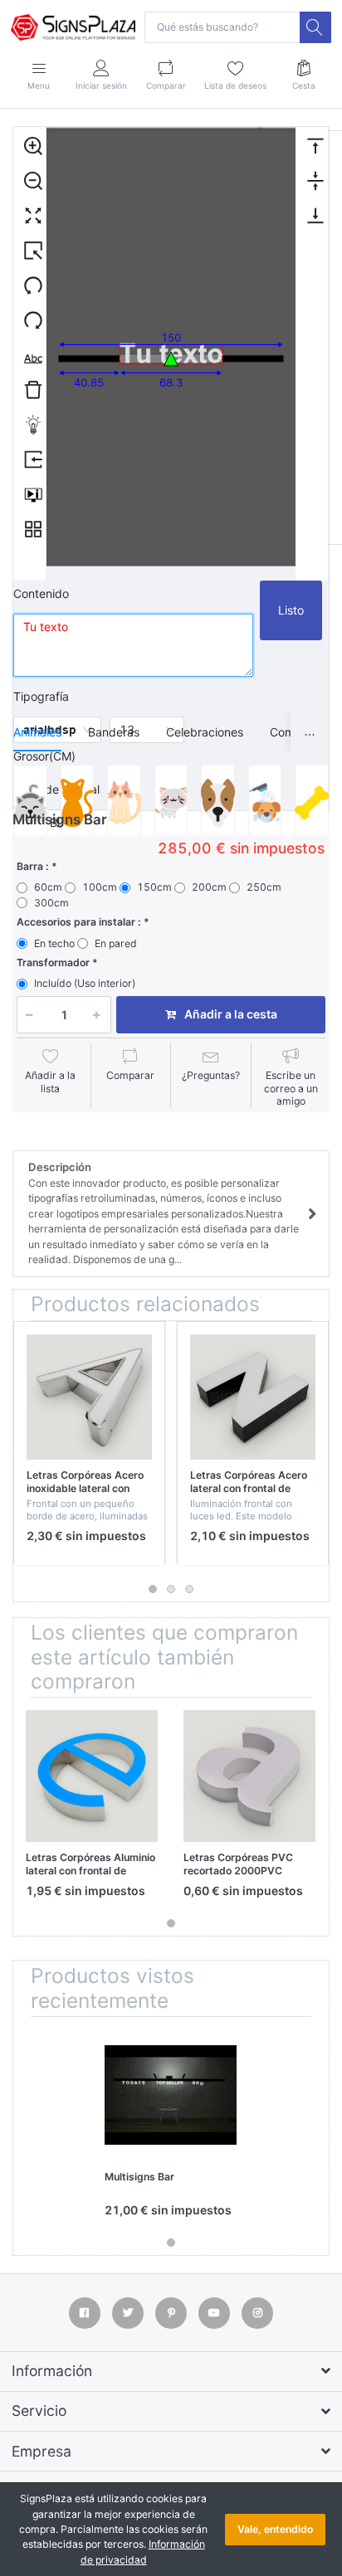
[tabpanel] (89, 1444)
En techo (54, 943)
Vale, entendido (275, 2529)
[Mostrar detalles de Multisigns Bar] (171, 2095)
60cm (48, 887)
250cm (264, 887)
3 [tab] (189, 1589)
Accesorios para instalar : (79, 922)
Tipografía (41, 696)
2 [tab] (171, 1589)
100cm (100, 887)
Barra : (33, 866)
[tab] (37, 732)
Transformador (53, 962)
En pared (116, 943)
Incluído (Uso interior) (85, 983)
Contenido (41, 593)
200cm (209, 887)
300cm (51, 903)
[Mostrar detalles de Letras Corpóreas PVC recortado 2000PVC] (249, 1776)
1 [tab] (153, 1589)
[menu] (30, 354)
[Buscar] (315, 27)
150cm (154, 887)
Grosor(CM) (44, 756)
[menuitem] (29, 145)
